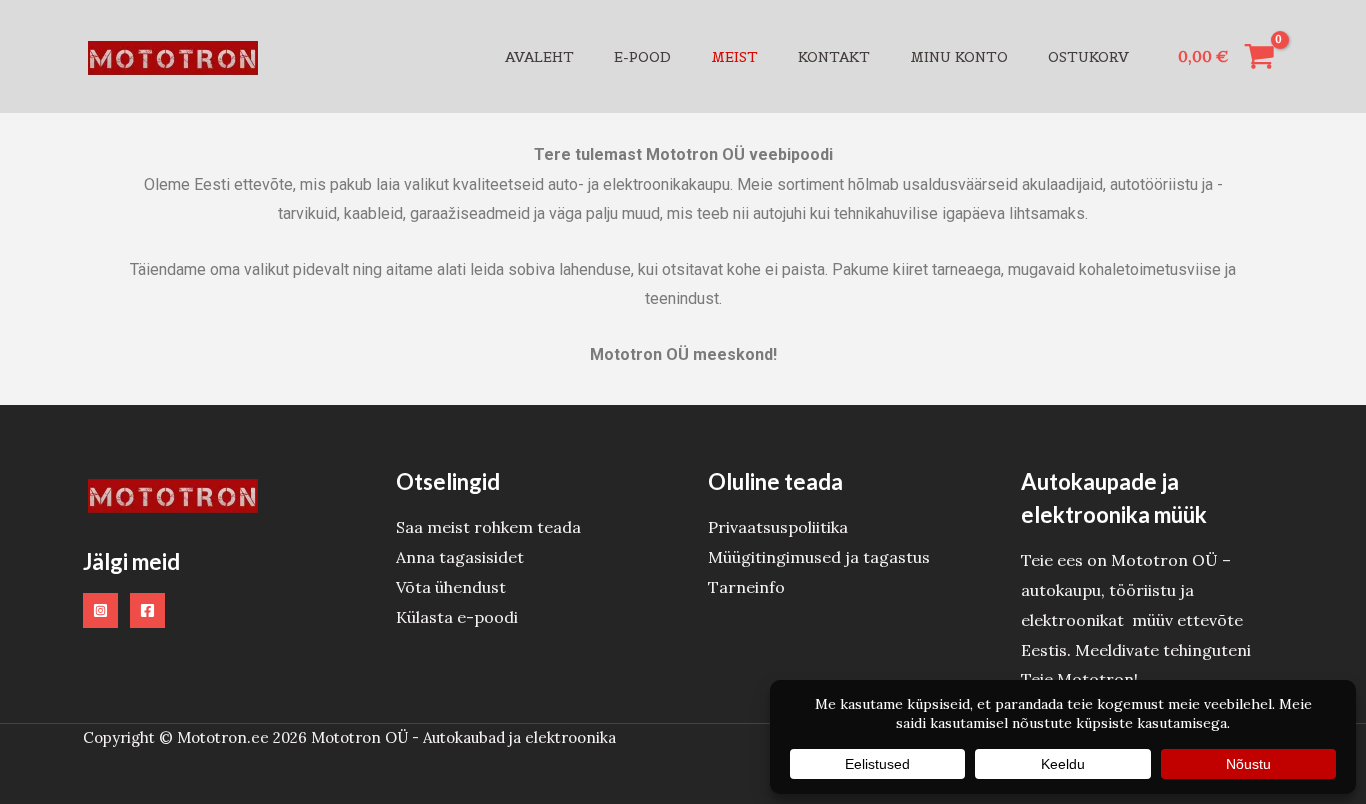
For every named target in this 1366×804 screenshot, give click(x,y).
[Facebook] (147, 610)
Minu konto (959, 57)
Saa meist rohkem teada (488, 527)
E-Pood (642, 57)
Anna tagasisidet (460, 557)
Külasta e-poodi (457, 617)
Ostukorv (1088, 57)
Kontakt (834, 57)
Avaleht (539, 57)
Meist (734, 57)
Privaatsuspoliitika (778, 527)
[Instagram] (100, 610)
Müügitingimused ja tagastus (819, 557)
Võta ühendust (451, 587)
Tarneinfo (746, 587)
